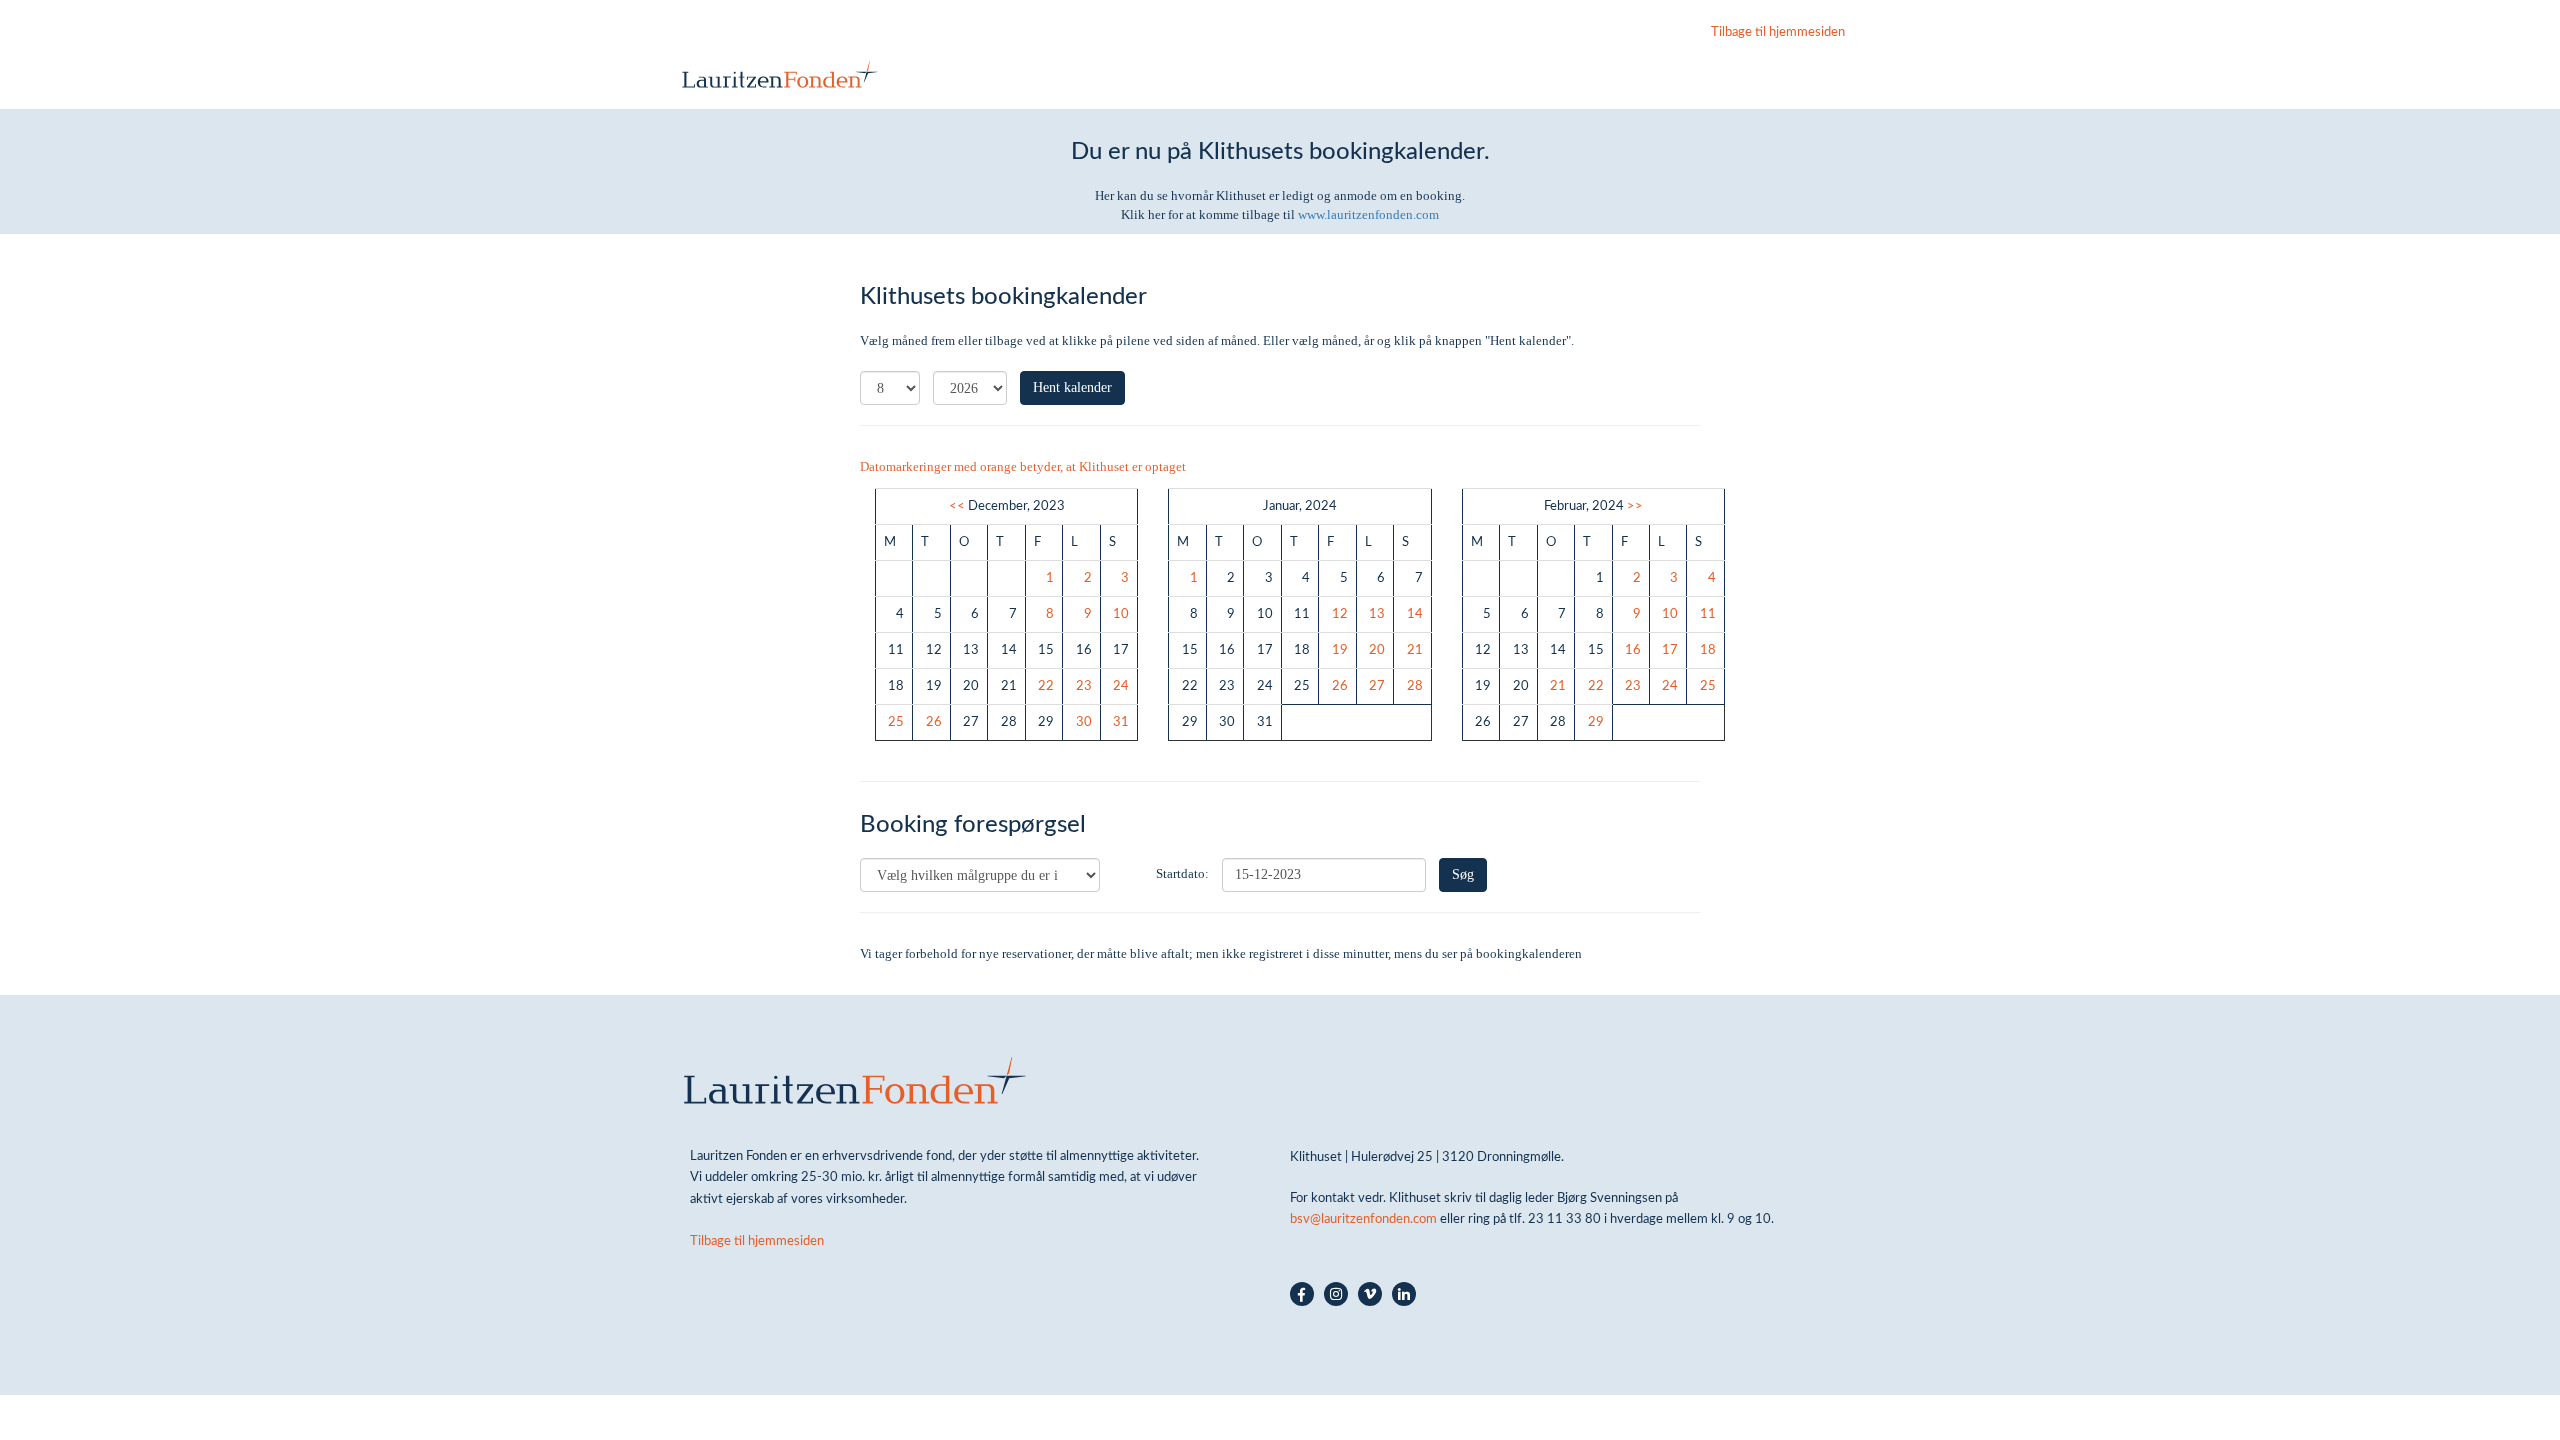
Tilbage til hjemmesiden (1778, 32)
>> (1635, 506)
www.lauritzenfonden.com (1368, 214)
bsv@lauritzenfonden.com (1363, 1219)
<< (957, 506)
